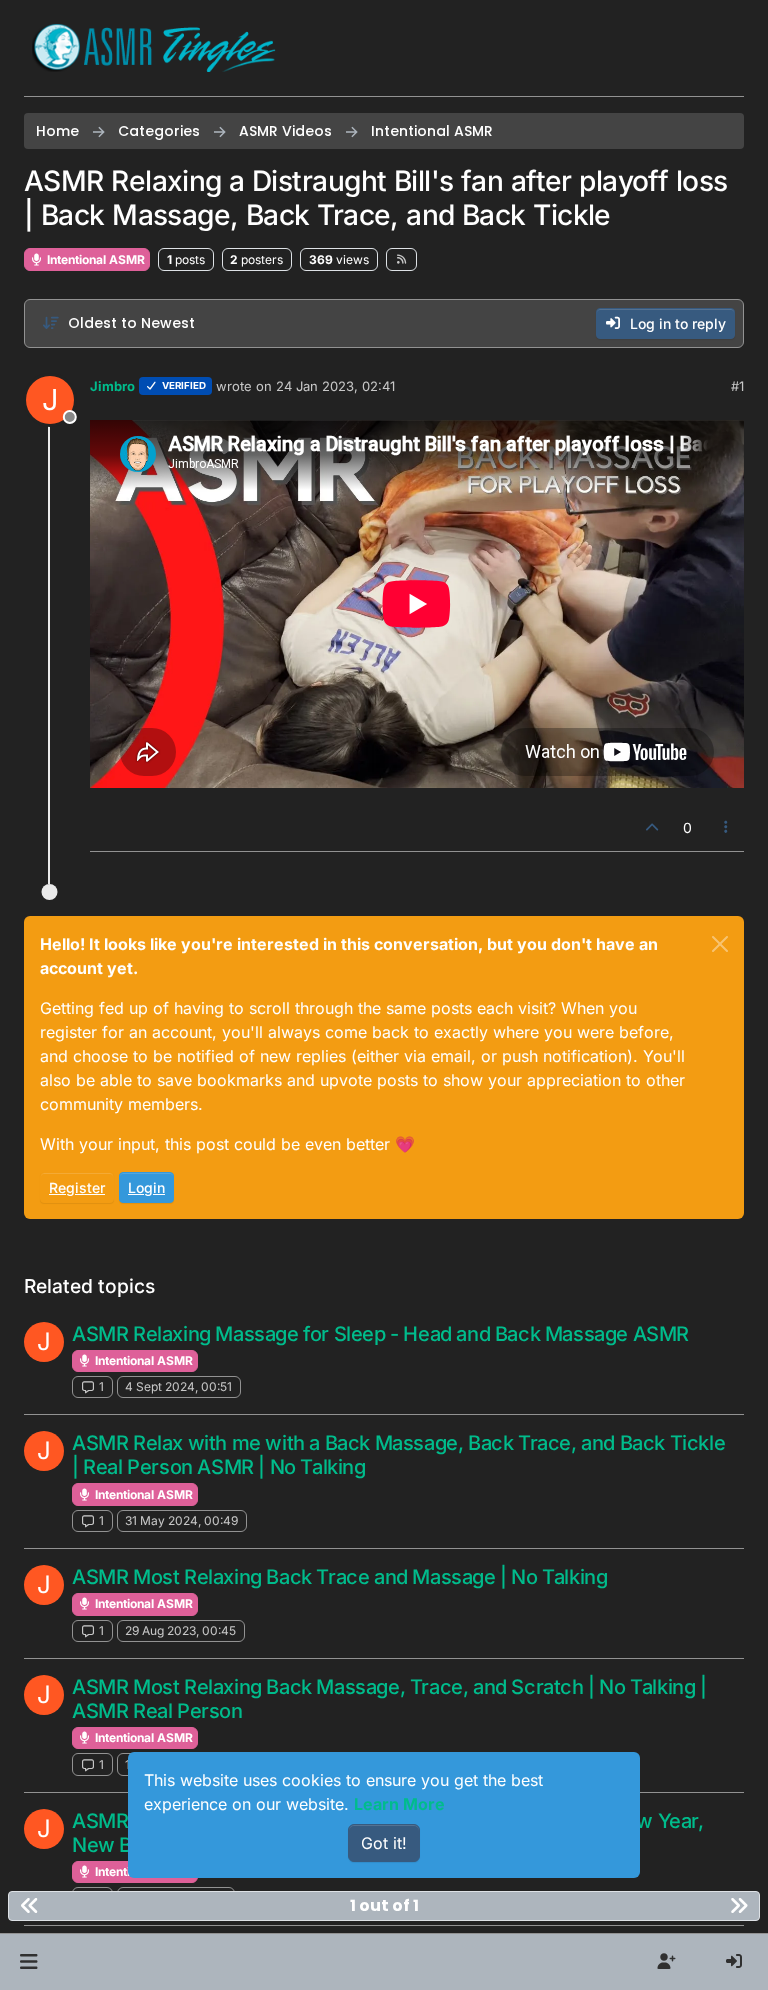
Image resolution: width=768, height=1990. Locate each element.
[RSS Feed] (401, 259)
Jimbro (112, 386)
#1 (737, 386)
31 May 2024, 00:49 (181, 1520)
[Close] (720, 944)
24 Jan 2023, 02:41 (335, 386)
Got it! (384, 1843)
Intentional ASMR (94, 259)
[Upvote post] (652, 827)
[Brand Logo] (154, 48)
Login (146, 1187)
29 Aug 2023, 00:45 (180, 1630)
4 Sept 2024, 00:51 (178, 1386)
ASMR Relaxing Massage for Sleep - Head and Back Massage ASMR (380, 1334)
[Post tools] (727, 827)
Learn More (399, 1804)
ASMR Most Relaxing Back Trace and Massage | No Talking (339, 1577)
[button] (28, 1962)
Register (77, 1187)
